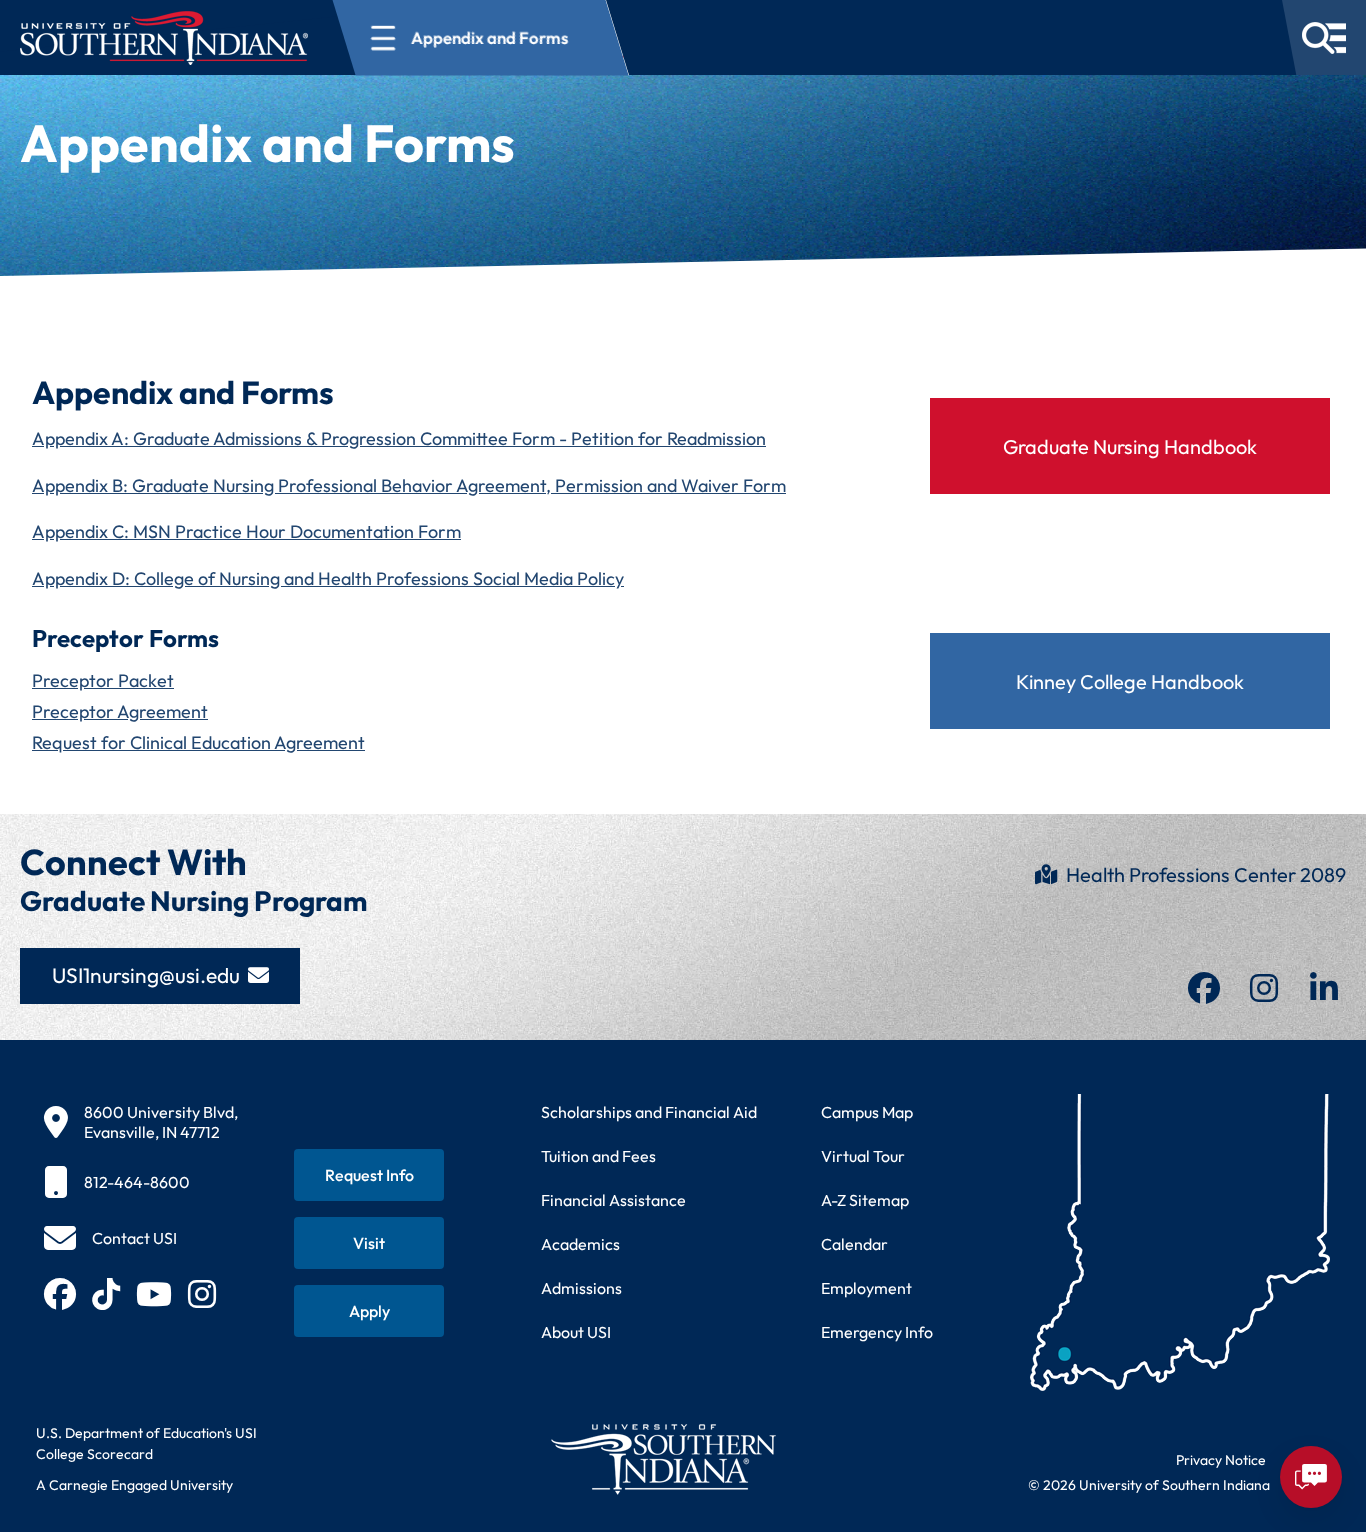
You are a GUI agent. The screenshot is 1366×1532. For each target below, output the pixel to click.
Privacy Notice (1221, 1460)
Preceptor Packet (103, 680)
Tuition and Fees (598, 1156)
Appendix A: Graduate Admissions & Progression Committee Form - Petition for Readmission (399, 438)
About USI (576, 1332)
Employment (866, 1288)
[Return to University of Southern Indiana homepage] (662, 1458)
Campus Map (867, 1112)
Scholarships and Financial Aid (649, 1112)
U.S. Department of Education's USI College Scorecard (146, 1443)
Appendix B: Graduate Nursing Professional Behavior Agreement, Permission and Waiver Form (409, 485)
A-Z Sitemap (865, 1200)
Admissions (581, 1288)
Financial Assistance (613, 1200)
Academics (580, 1244)
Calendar (854, 1244)
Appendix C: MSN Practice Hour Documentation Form (246, 531)
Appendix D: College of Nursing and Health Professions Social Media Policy (328, 578)
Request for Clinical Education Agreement (198, 742)
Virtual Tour (863, 1156)
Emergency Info (877, 1332)
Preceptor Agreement (120, 711)
